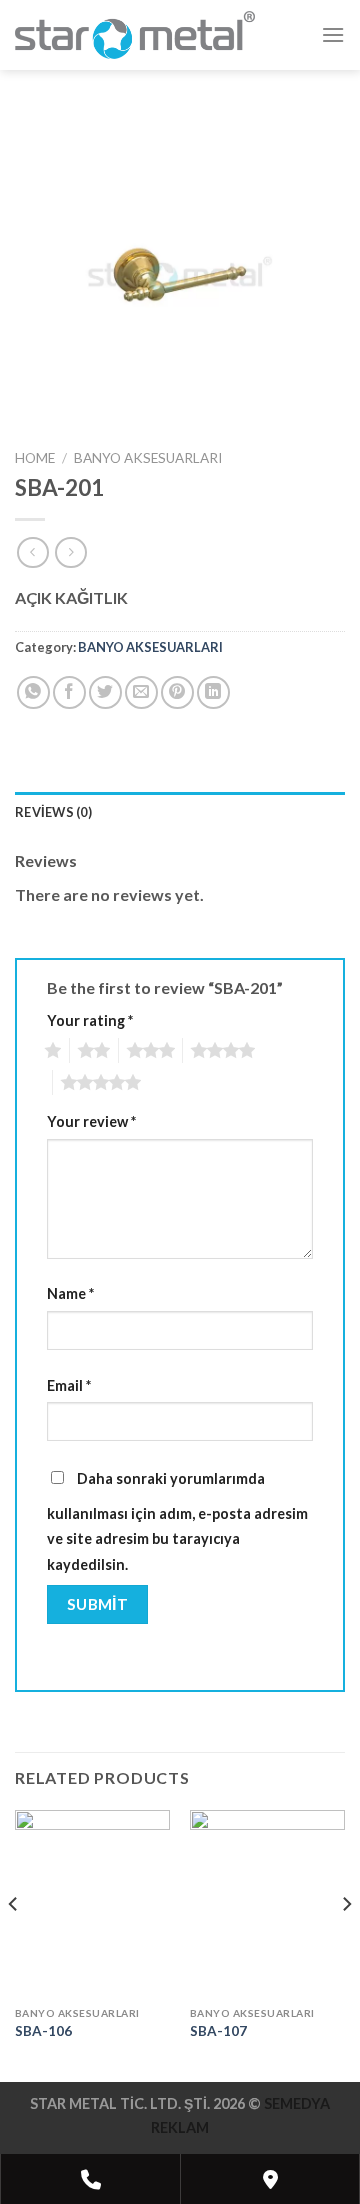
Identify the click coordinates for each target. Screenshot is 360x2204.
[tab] (180, 812)
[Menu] (333, 34)
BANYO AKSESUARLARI (148, 458)
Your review (91, 1121)
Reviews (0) (53, 812)
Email (69, 1385)
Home (35, 458)
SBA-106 (43, 2031)
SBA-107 (218, 2031)
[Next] (346, 1944)
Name (70, 1293)
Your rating (90, 1020)
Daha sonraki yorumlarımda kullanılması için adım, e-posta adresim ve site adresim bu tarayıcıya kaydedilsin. (177, 1521)
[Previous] (14, 1944)
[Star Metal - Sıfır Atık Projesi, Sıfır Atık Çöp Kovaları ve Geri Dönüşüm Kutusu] (135, 34)
